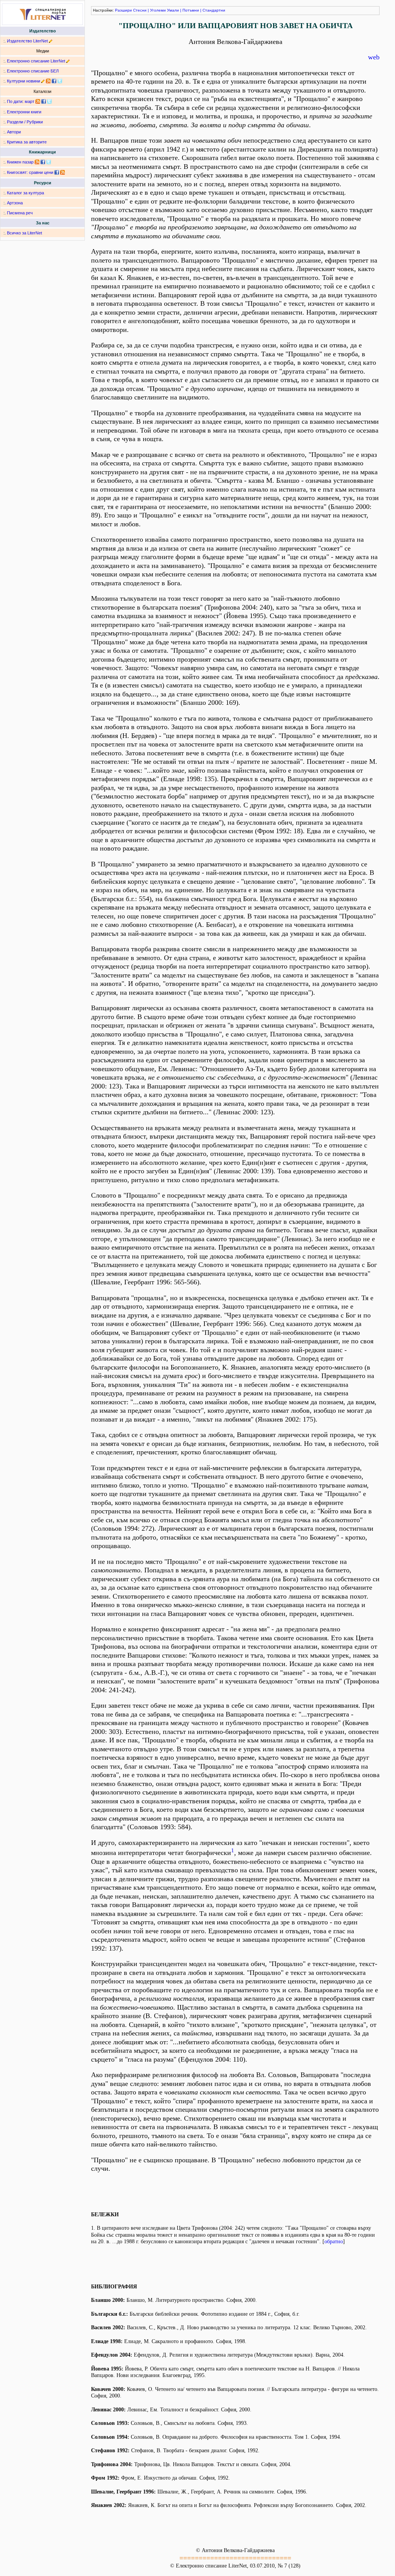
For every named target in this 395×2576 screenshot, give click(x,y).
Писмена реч (20, 213)
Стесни (140, 10)
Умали (173, 10)
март (30, 101)
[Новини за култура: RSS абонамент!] (48, 81)
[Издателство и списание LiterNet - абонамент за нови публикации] (38, 101)
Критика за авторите (27, 142)
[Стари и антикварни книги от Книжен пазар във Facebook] (43, 162)
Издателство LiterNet (27, 41)
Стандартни (214, 10)
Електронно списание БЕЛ (33, 71)
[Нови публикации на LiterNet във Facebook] (44, 101)
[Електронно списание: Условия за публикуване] (68, 61)
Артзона (15, 203)
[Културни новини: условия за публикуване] (43, 81)
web (374, 57)
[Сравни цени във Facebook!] (57, 172)
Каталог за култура (25, 193)
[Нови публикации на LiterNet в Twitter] (49, 101)
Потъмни (191, 10)
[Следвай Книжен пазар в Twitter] (49, 162)
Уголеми (158, 10)
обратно (334, 2242)
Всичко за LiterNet (24, 233)
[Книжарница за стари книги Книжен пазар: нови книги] (37, 162)
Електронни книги (24, 112)
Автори (14, 132)
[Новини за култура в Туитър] (60, 81)
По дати (15, 101)
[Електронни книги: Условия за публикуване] (51, 41)
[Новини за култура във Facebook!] (54, 81)
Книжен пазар (20, 162)
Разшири (123, 10)
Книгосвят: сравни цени (30, 172)
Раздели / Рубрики (25, 122)
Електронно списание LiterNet (36, 61)
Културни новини (24, 81)
